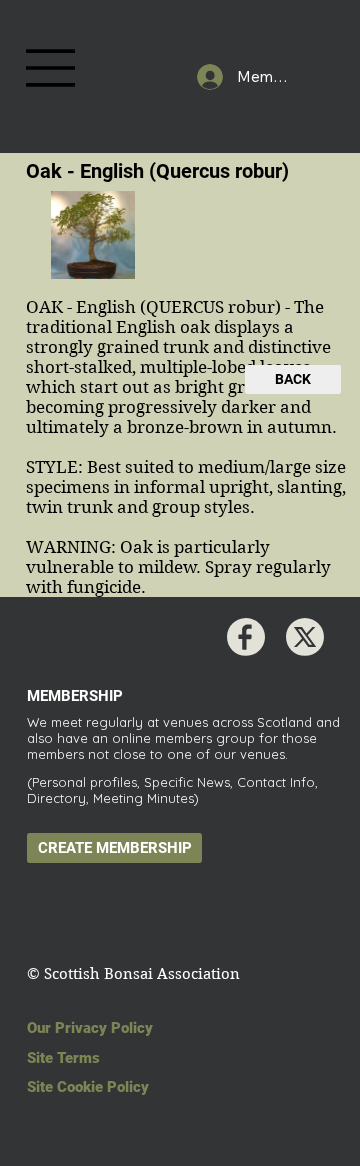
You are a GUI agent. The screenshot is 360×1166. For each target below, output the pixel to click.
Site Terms (63, 1058)
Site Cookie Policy (88, 1087)
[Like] (246, 637)
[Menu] (51, 68)
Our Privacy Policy (90, 1028)
